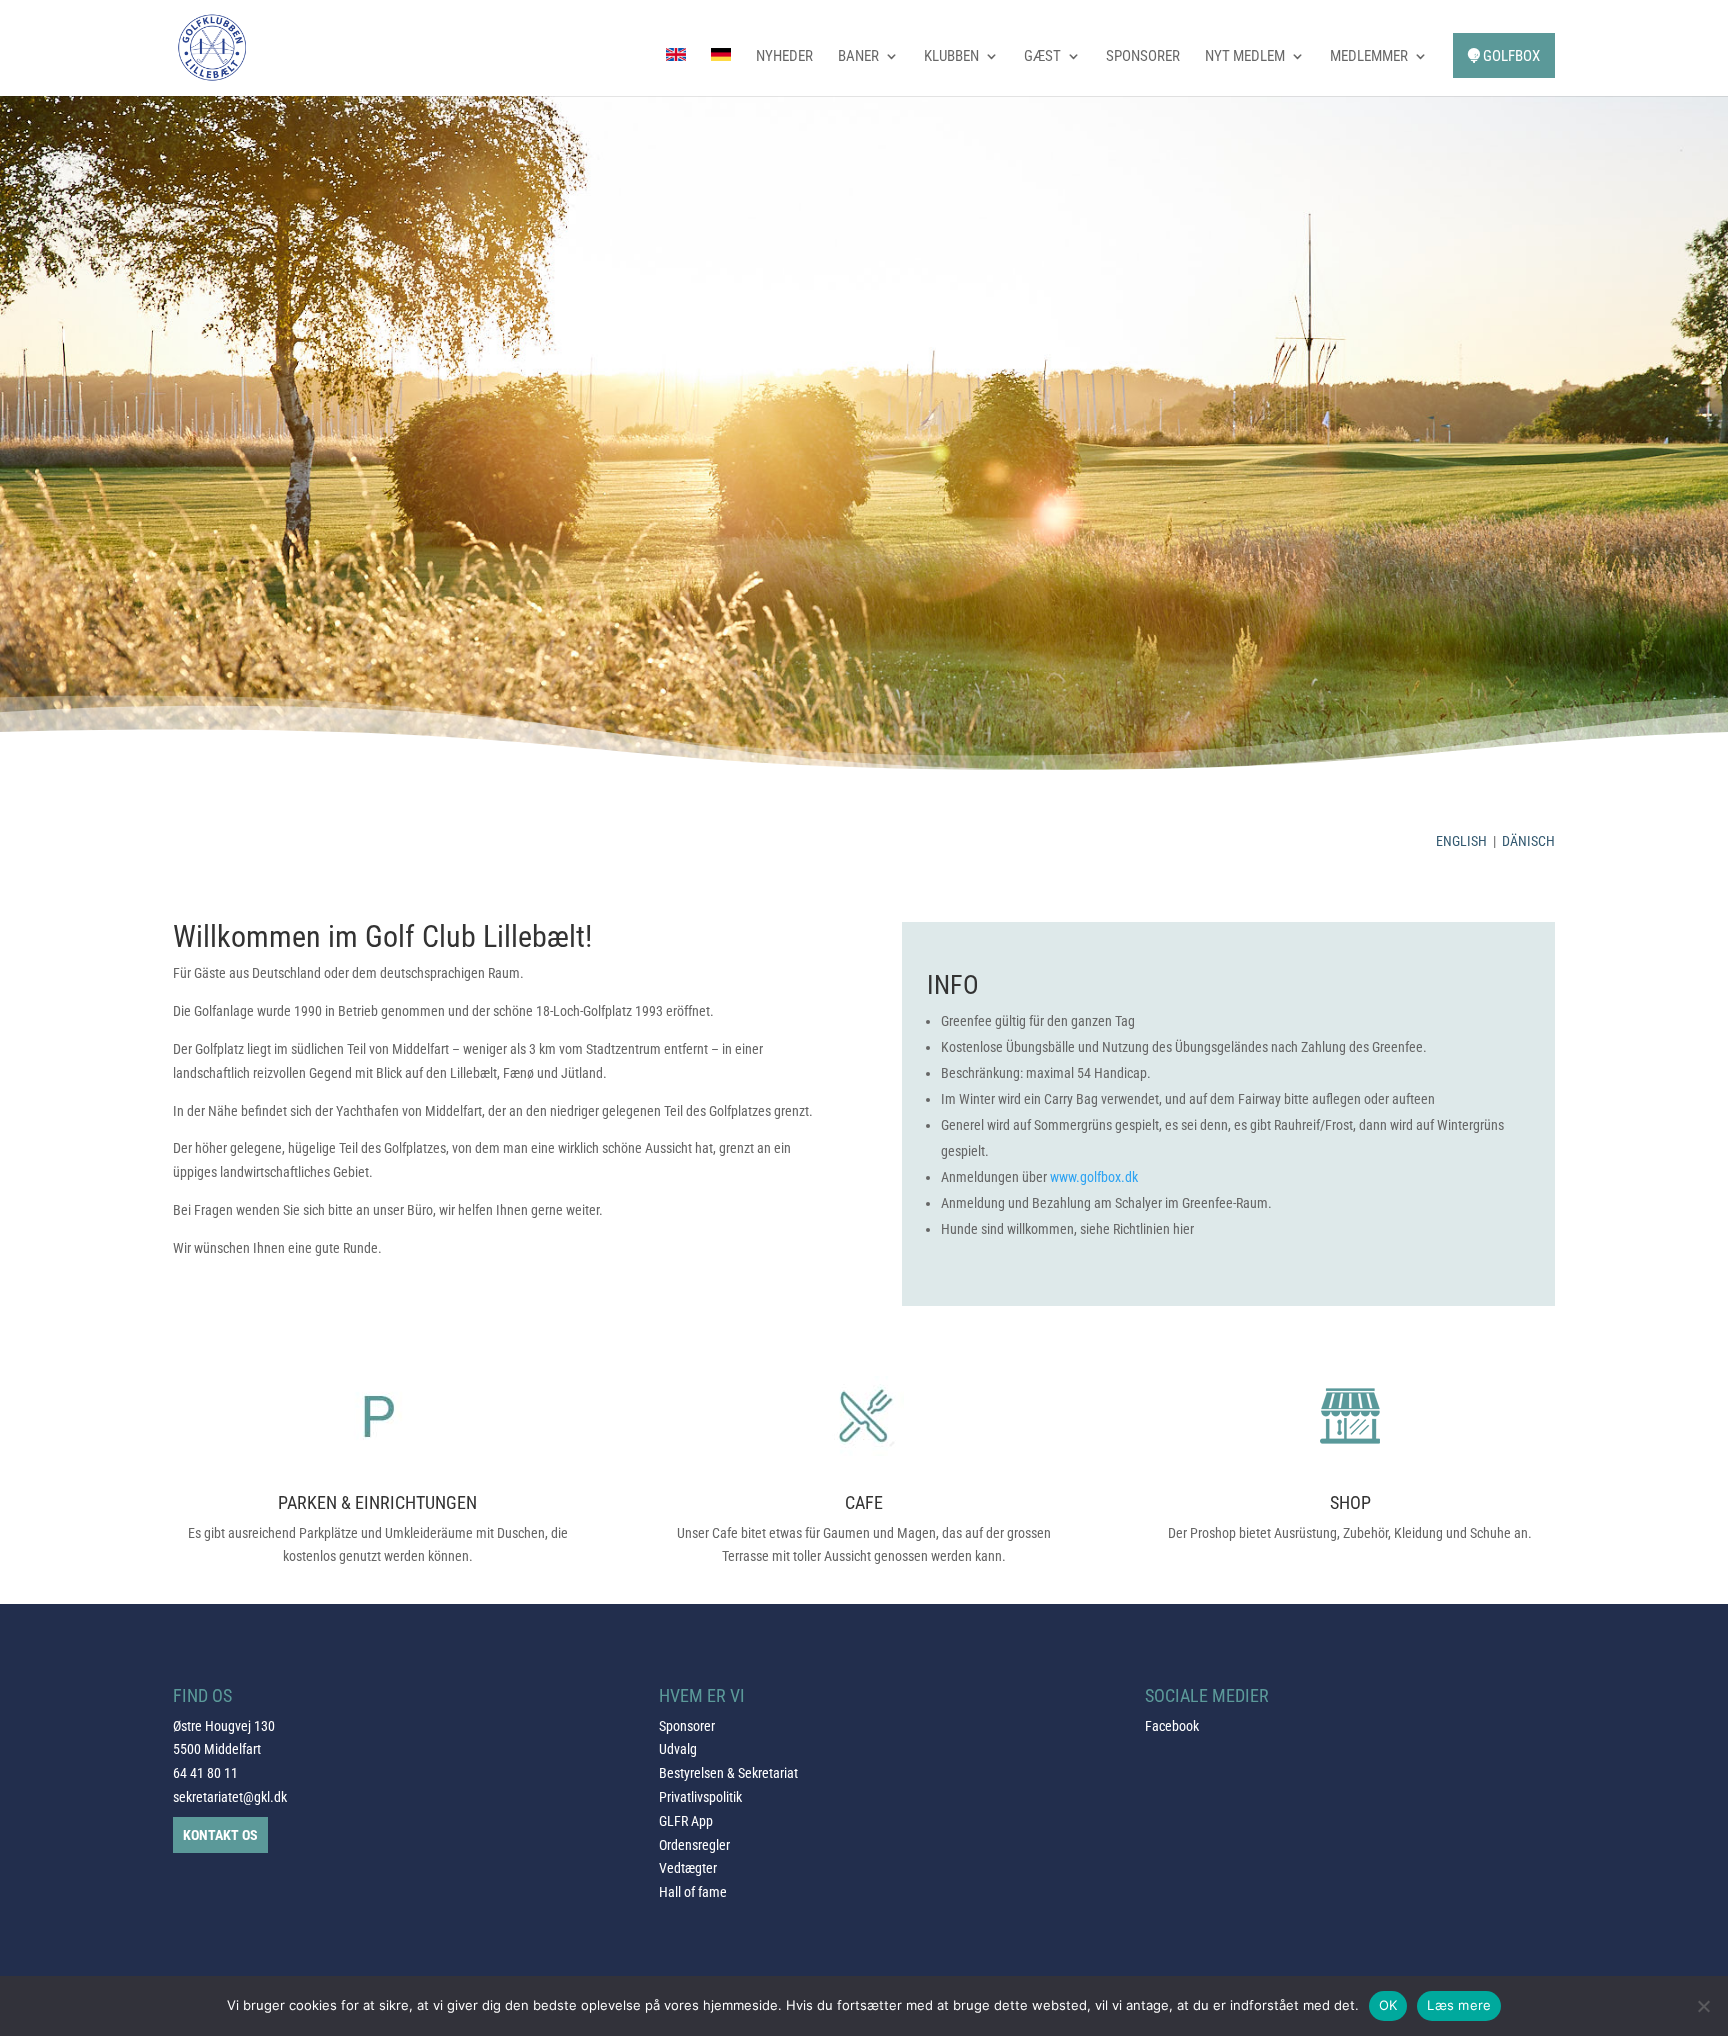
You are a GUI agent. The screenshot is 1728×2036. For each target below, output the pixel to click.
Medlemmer (1369, 57)
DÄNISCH (1528, 841)
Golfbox (1510, 56)
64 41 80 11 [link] (205, 1773)
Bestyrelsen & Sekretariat (728, 1773)
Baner (858, 57)
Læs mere (1459, 2005)
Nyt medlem (1245, 57)
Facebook (1172, 1726)
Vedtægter (688, 1868)
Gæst (1042, 57)
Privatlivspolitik (700, 1797)
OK (1388, 2005)
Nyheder (784, 57)
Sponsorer (1143, 57)
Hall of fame (693, 1892)
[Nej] (1703, 2006)
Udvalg (678, 1749)
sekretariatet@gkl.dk (230, 1797)
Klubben (951, 57)
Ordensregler (694, 1845)
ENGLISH (1461, 841)
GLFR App (686, 1821)
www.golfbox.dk (1094, 1177)
